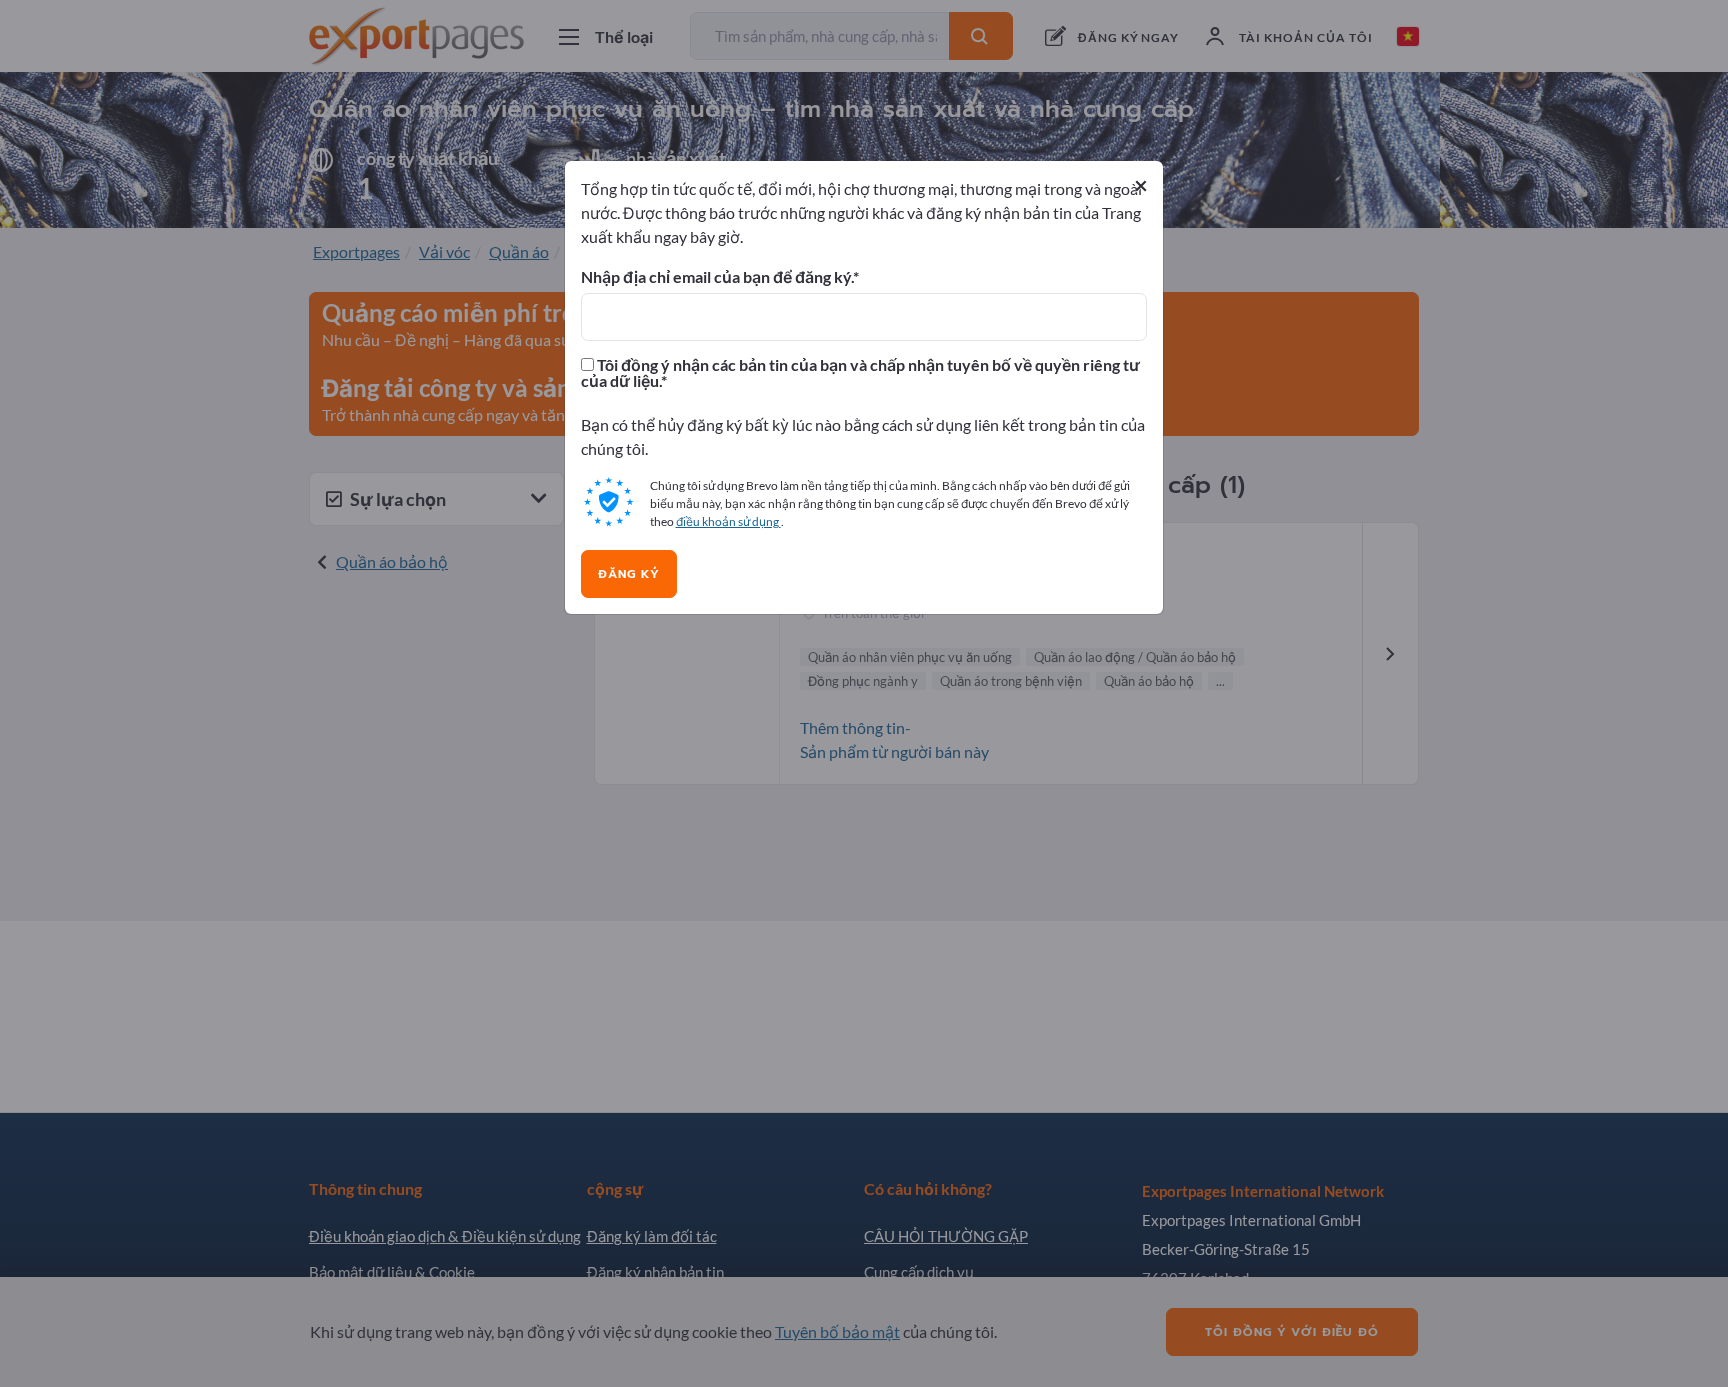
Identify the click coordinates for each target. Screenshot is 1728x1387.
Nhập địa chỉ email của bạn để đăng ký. (717, 277)
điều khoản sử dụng (728, 521)
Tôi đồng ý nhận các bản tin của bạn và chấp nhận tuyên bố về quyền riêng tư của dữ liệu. (860, 373)
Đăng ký (629, 574)
